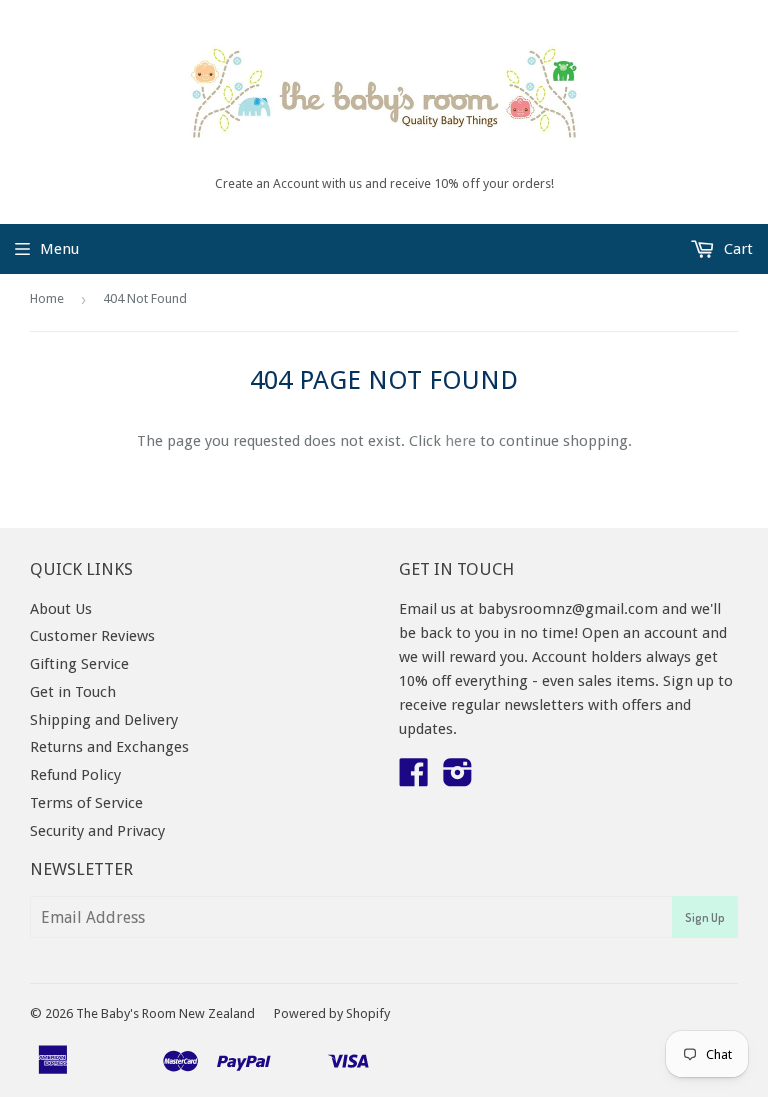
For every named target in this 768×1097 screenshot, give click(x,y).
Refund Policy (75, 775)
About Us (61, 609)
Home (47, 298)
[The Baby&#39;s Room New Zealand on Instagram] (458, 779)
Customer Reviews (92, 636)
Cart (736, 249)
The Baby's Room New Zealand (165, 1013)
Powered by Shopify (332, 1013)
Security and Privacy (97, 831)
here (460, 441)
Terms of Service (86, 803)
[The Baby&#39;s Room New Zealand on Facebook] (414, 779)
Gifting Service (79, 664)
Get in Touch (73, 692)
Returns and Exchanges (109, 747)
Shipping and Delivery (104, 720)
